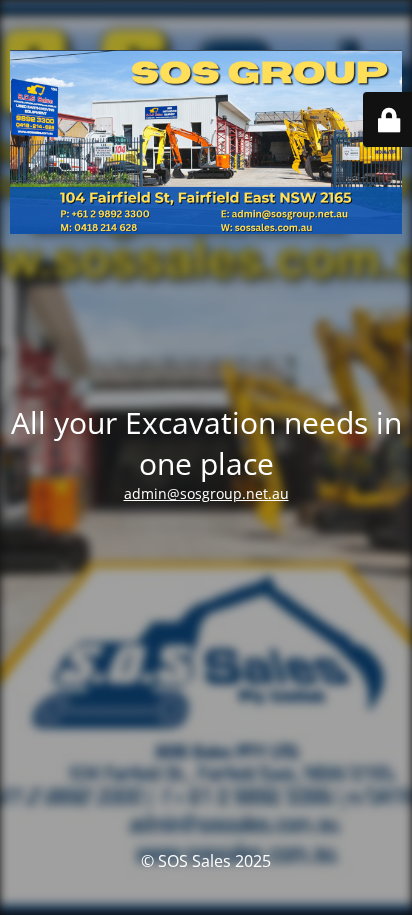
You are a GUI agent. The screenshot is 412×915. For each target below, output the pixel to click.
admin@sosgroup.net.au (206, 493)
